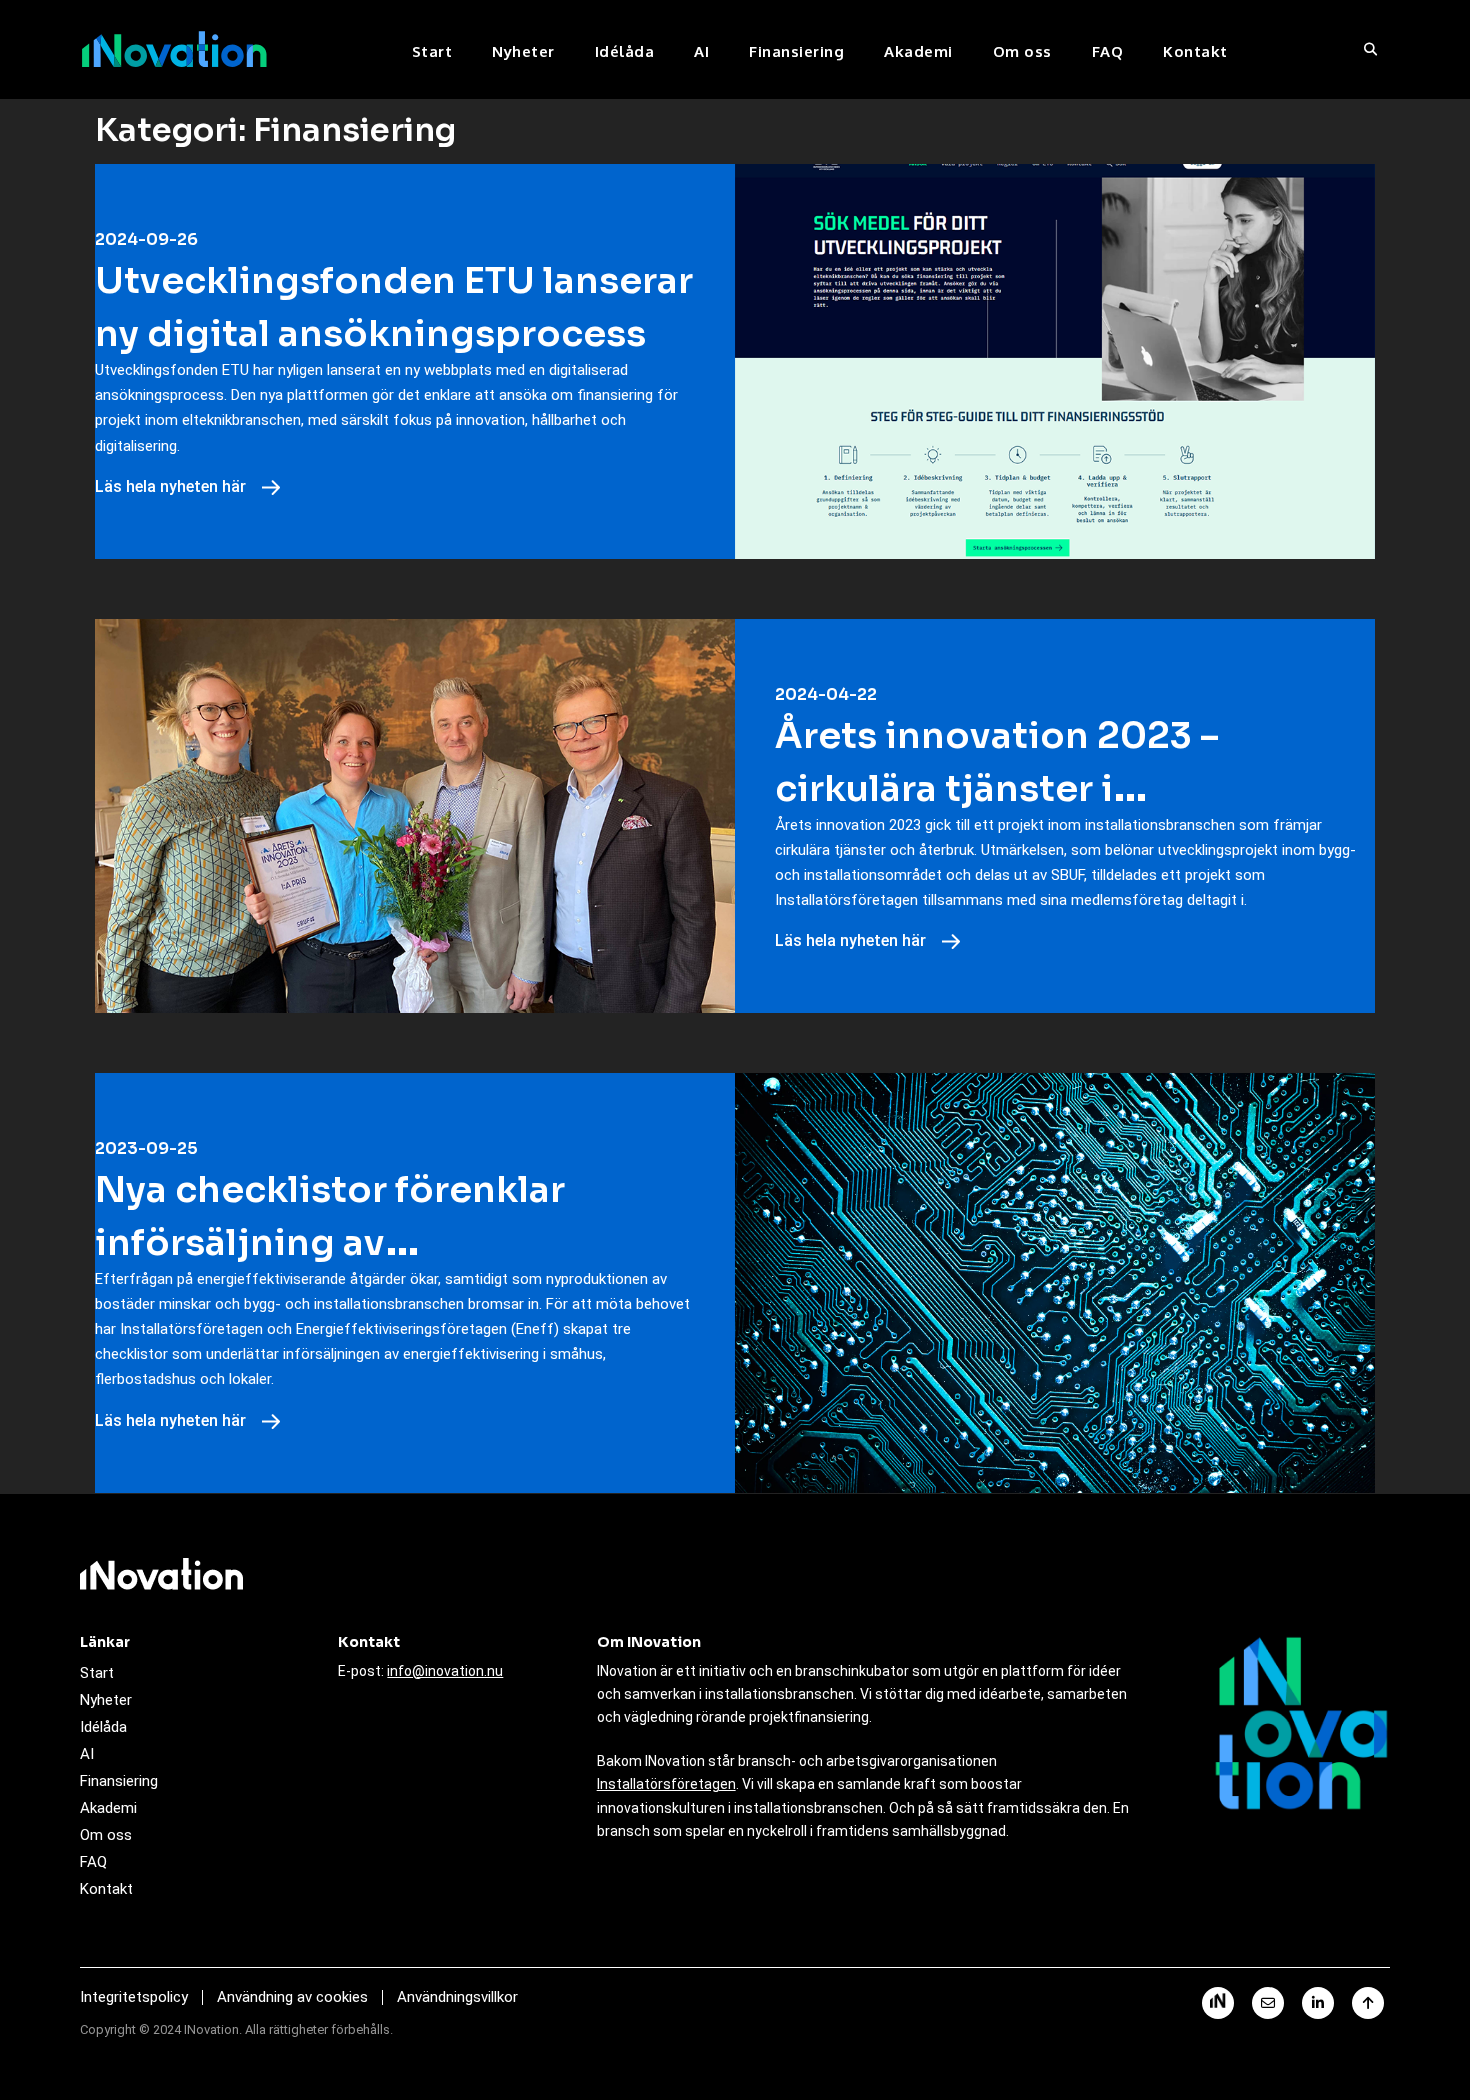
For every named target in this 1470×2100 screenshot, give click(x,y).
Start (432, 51)
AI (701, 51)
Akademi (918, 51)
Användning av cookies (292, 1997)
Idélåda (625, 51)
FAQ (1108, 51)
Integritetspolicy (134, 1997)
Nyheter (523, 51)
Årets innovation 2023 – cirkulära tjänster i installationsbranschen (997, 788)
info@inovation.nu (445, 1671)
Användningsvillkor (457, 1997)
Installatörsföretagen (666, 1784)
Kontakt (1195, 51)
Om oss (1022, 51)
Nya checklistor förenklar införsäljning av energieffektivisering (330, 1242)
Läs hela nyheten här (172, 486)
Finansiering (796, 51)
